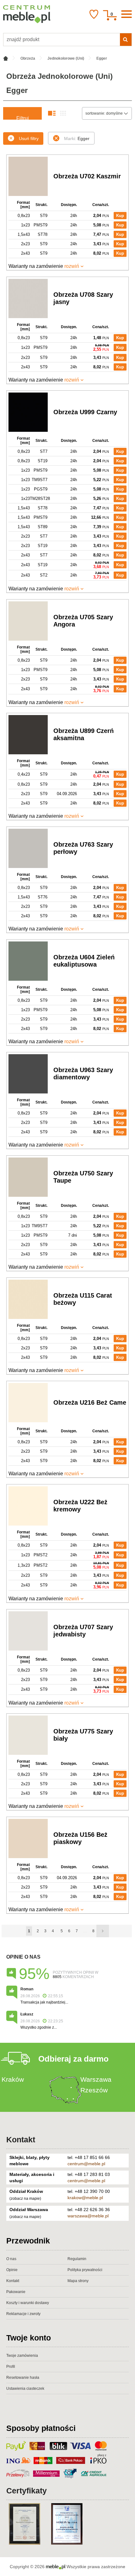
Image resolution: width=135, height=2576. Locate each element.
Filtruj (23, 118)
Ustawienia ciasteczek (25, 2389)
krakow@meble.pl (85, 2198)
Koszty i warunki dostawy (28, 2303)
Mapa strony (78, 2281)
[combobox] (107, 113)
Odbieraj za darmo (73, 2059)
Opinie (12, 2270)
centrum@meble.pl (86, 2164)
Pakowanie (16, 2292)
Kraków (13, 2079)
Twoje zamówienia (22, 2356)
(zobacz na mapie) (25, 2199)
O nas (11, 2259)
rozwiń (72, 266)
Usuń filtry (29, 138)
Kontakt (21, 2139)
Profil (11, 2367)
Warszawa (96, 2079)
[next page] (103, 1931)
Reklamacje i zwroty (23, 2314)
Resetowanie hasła (23, 2378)
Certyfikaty (27, 2491)
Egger (77, 138)
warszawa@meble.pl (88, 2216)
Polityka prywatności (85, 2270)
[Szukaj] (126, 40)
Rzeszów (94, 2090)
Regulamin (77, 2259)
